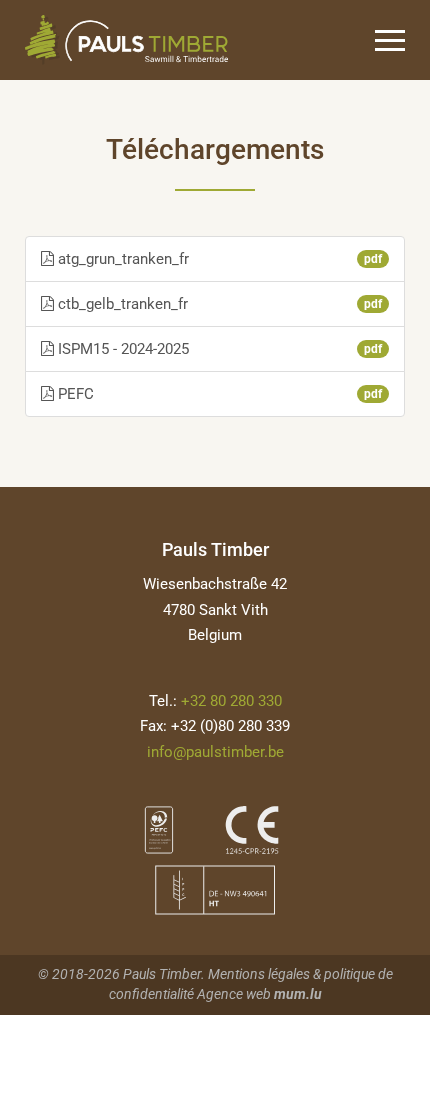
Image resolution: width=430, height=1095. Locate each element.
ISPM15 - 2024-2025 (218, 349)
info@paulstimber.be (215, 752)
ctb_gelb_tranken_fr (218, 304)
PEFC (218, 394)
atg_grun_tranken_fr (218, 259)
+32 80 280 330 (231, 701)
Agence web (234, 994)
